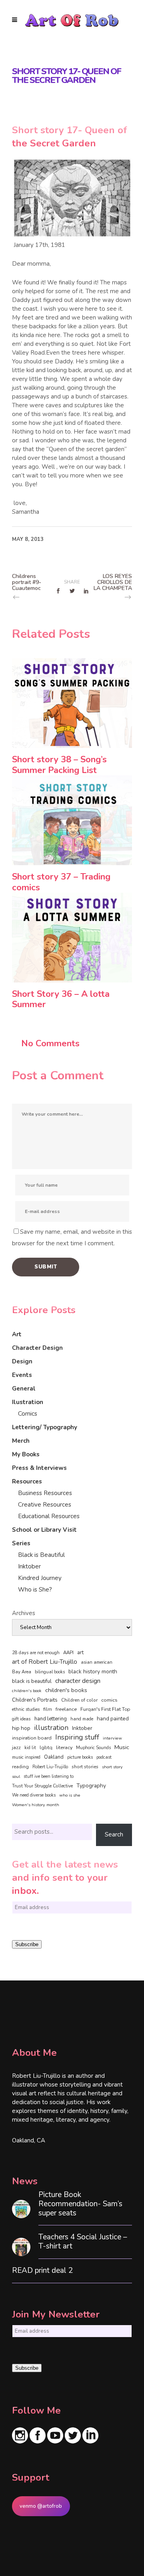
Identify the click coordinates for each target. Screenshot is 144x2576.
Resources (27, 1481)
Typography (91, 1786)
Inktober (29, 1566)
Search (114, 1834)
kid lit (30, 1748)
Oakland (54, 1757)
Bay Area (22, 1672)
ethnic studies (26, 1709)
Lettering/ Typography (45, 1427)
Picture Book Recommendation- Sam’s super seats (80, 2204)
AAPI (68, 1653)
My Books (26, 1454)
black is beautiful (32, 1681)
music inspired (26, 1757)
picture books (80, 1757)
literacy (64, 1747)
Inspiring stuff (77, 1737)
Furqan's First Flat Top (105, 1709)
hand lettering (51, 1719)
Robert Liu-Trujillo (50, 1767)
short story (112, 1767)
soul (16, 1776)
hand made (82, 1719)
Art (17, 1334)
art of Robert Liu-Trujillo (45, 1662)
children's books (66, 1690)
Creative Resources (45, 1505)
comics (109, 1700)
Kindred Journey (40, 1578)
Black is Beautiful (41, 1555)
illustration (51, 1728)
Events (22, 1375)
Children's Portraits (35, 1700)
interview (112, 1738)
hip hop (21, 1728)
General (24, 1389)
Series (21, 1543)
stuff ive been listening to (49, 1776)
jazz (16, 1747)
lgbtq (46, 1748)
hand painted (113, 1719)
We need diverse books (34, 1795)
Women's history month (36, 1805)
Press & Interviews (39, 1468)
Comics (28, 1414)
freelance (66, 1709)
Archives (24, 1613)
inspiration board (32, 1738)
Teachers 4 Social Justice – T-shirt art (83, 2242)
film (48, 1709)
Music (122, 1747)
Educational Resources (49, 1516)
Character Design (37, 1348)
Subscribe (27, 1944)
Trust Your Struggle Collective (42, 1786)
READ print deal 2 (42, 2271)
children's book (27, 1691)
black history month (93, 1672)
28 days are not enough (36, 1653)
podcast (104, 1757)
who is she (70, 1795)
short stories (85, 1767)
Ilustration (28, 1402)
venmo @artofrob (41, 2506)
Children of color (79, 1700)
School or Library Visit (44, 1530)
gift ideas (21, 1719)
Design (22, 1361)
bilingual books (50, 1672)
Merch (21, 1441)
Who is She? (35, 1590)
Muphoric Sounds (93, 1748)
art (80, 1653)
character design (78, 1681)
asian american (97, 1662)
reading (20, 1767)
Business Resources (45, 1493)
